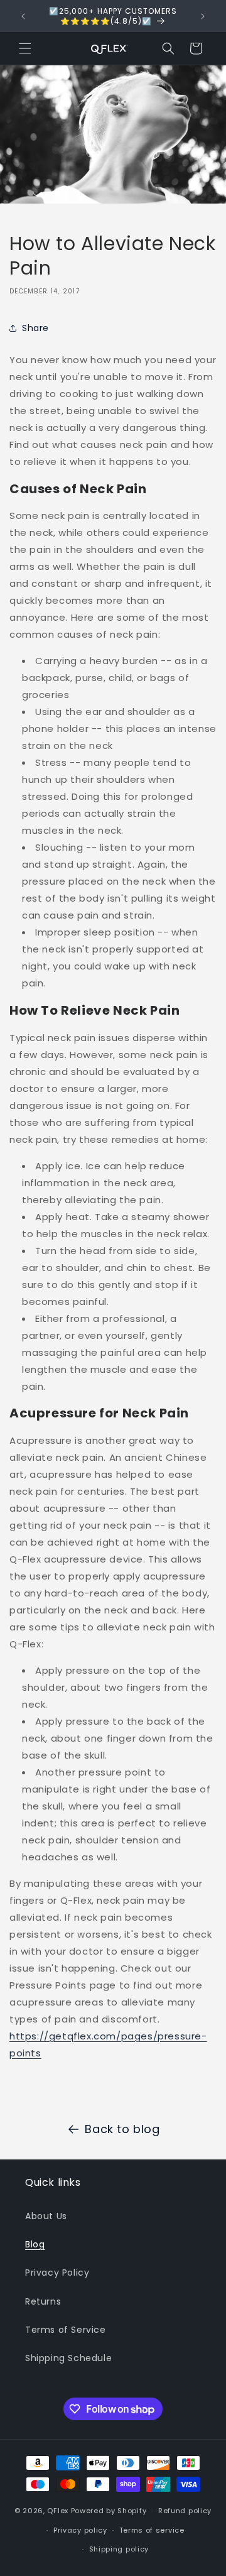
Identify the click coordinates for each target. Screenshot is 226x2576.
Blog (35, 2244)
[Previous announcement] (23, 16)
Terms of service (152, 2530)
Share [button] (35, 328)
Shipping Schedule (68, 2358)
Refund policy (185, 2511)
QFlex (58, 2511)
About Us (46, 2216)
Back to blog (122, 2129)
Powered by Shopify (109, 2511)
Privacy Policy (57, 2273)
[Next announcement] (203, 16)
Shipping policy (119, 2549)
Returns (43, 2301)
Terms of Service (66, 2330)
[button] (25, 48)
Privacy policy (80, 2530)
